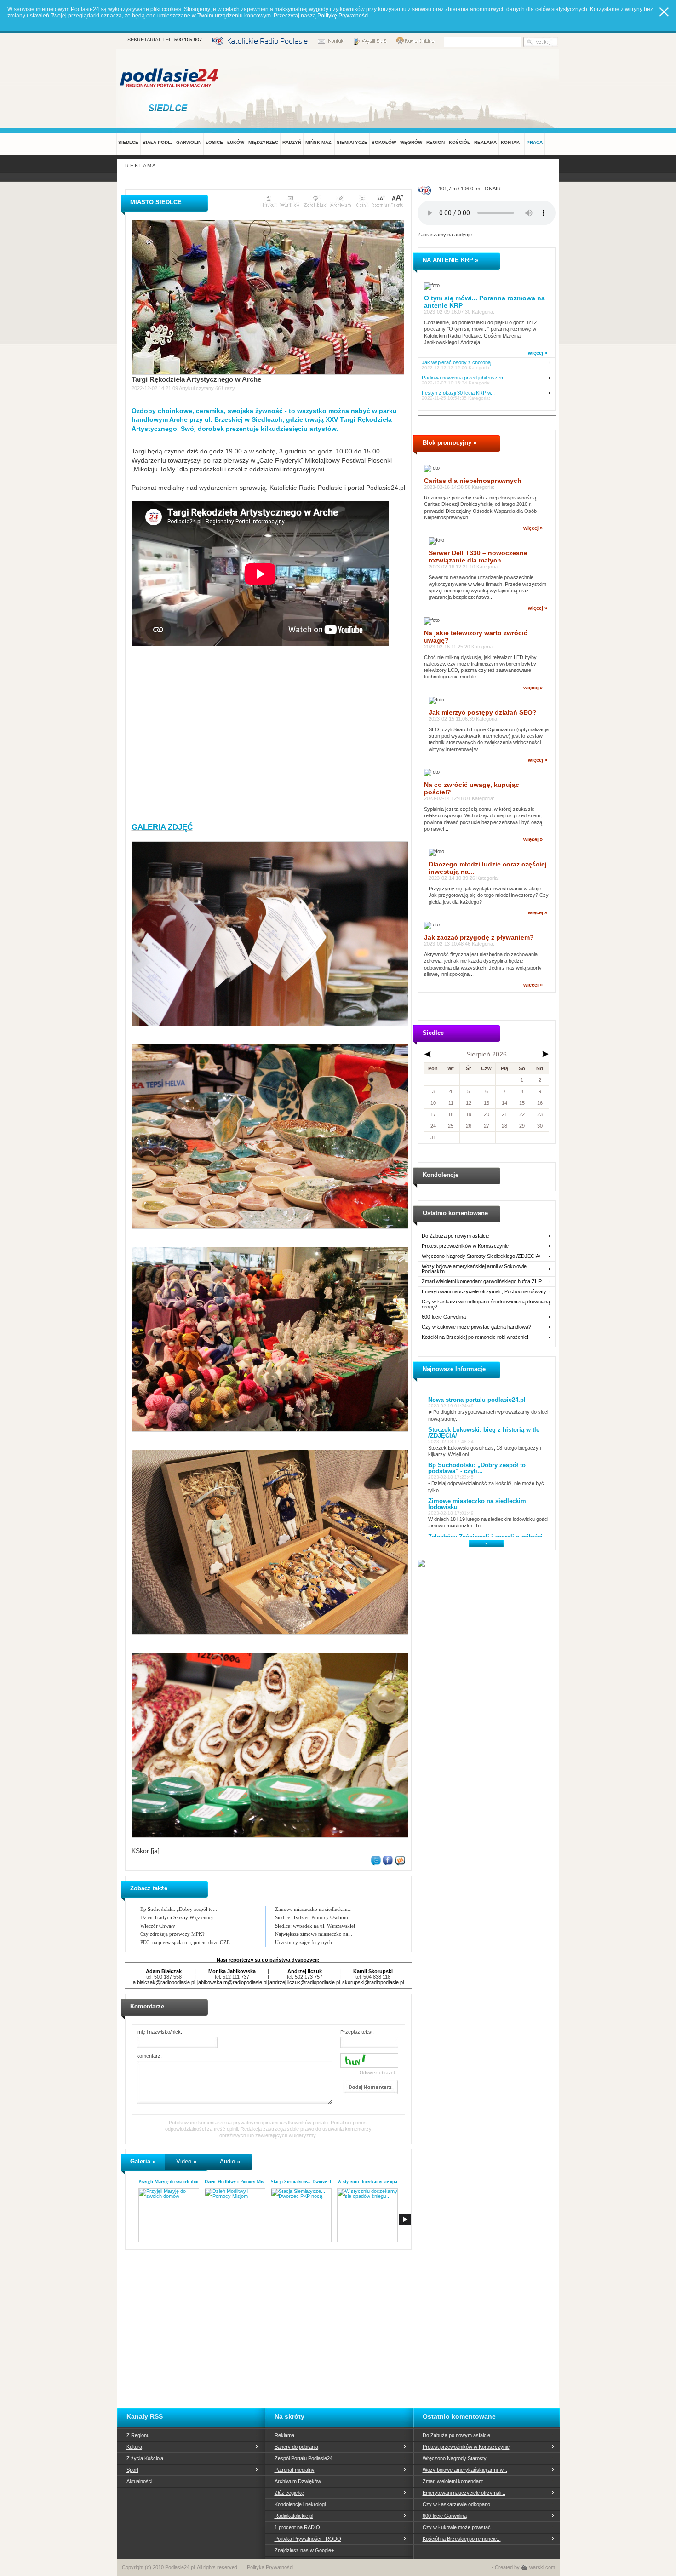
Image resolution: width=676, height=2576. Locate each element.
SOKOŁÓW (384, 142)
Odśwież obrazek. (378, 2073)
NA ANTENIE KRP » (450, 260)
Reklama (284, 2435)
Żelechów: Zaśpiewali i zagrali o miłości (485, 1537)
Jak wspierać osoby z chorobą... (458, 363)
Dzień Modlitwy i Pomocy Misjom (238, 2182)
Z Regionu (138, 2435)
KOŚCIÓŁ (459, 142)
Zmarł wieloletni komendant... (455, 2481)
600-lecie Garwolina (444, 1317)
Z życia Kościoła (145, 2458)
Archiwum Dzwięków (298, 2481)
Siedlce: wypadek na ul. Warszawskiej (315, 1926)
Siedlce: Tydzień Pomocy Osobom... (314, 1917)
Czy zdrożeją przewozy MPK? (172, 1934)
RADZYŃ (292, 142)
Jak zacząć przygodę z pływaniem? (479, 937)
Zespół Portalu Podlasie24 (304, 2458)
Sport (132, 2470)
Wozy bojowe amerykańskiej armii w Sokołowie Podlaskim (474, 1269)
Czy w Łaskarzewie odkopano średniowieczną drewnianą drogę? (486, 1304)
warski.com (542, 2567)
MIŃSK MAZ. (319, 142)
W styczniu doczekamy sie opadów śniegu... (381, 2182)
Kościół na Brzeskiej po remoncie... (462, 2539)
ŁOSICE (214, 142)
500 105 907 (188, 40)
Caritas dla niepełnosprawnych (473, 481)
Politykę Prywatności (343, 16)
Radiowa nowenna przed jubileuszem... (465, 378)
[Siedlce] (170, 108)
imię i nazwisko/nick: (159, 2032)
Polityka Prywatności (270, 2567)
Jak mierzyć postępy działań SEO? (483, 712)
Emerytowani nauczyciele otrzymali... (464, 2493)
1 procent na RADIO (297, 2527)
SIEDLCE (128, 142)
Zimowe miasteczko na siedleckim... (313, 1909)
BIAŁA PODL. (157, 142)
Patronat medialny (295, 2470)
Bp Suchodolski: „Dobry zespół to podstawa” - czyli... (477, 1468)
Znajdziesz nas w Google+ (304, 2550)
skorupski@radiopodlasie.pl (373, 1982)
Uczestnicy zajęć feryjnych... (306, 1942)
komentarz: (149, 2056)
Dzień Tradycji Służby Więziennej (177, 1917)
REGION (435, 142)
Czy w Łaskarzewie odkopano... (458, 2504)
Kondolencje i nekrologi (300, 2504)
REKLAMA (485, 142)
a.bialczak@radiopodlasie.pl (164, 1982)
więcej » (538, 353)
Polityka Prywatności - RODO (308, 2539)
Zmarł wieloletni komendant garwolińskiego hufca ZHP (482, 1282)
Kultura (134, 2447)
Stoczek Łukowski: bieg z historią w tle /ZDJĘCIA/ (484, 1433)
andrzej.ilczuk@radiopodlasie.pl (305, 1982)
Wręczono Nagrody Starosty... (456, 2458)
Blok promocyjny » (450, 443)
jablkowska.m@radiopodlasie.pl (232, 1982)
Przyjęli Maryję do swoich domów (172, 2182)
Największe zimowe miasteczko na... (314, 1934)
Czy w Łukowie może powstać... (459, 2527)
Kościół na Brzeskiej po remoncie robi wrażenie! (475, 1337)
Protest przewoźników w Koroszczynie (465, 1246)
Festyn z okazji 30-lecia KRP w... (458, 393)
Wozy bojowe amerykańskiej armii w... (465, 2470)
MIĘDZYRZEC (263, 142)
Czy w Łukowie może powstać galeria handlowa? (476, 1327)
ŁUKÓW (236, 142)
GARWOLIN (189, 142)
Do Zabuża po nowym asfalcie (455, 1236)
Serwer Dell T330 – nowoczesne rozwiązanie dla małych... (478, 557)
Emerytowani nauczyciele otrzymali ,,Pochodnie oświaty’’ (485, 1292)
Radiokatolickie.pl (294, 2516)
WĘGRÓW (411, 142)
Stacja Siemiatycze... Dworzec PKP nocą (310, 2182)
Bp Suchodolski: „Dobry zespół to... (179, 1909)
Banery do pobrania (296, 2447)
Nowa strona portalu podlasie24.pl (477, 1400)
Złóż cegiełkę (289, 2493)
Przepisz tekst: (357, 2032)
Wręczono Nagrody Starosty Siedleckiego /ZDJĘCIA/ (481, 1256)
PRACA (535, 142)
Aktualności (139, 2481)
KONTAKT (512, 142)
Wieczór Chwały (158, 1926)
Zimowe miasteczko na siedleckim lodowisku (477, 1504)
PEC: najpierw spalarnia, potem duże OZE (185, 1942)
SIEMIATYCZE (352, 142)
